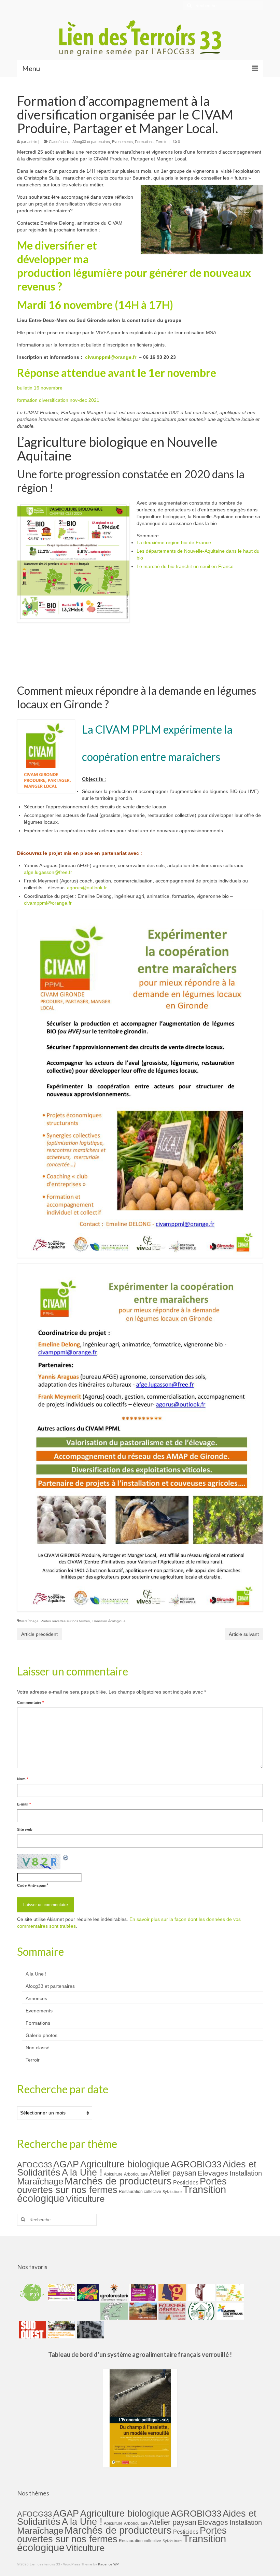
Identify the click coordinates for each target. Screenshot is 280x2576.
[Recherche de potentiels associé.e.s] (87, 2292)
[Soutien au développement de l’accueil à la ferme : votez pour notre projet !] (61, 2330)
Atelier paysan (173, 2173)
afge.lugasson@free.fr (48, 872)
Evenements (122, 142)
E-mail (24, 1804)
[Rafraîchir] (66, 1858)
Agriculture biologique (125, 2164)
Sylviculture (172, 2192)
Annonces (36, 1998)
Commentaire (30, 1702)
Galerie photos (41, 2035)
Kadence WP (108, 2564)
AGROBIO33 (196, 2164)
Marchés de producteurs (118, 2181)
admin (32, 142)
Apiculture (113, 2174)
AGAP (66, 2164)
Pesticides (186, 2182)
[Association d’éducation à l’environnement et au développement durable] (32, 2292)
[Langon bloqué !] (90, 2330)
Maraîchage (29, 1621)
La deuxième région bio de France (174, 542)
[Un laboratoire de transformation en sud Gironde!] (200, 2311)
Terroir (161, 142)
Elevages (213, 2173)
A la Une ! (36, 1974)
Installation (246, 2173)
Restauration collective (140, 2192)
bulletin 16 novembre (40, 388)
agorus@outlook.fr (87, 888)
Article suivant (244, 1634)
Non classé (38, 2048)
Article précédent (39, 1634)
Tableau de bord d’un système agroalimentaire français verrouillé (138, 2354)
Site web (25, 1829)
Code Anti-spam (32, 1885)
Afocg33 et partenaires (91, 142)
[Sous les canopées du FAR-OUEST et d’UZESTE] (200, 2292)
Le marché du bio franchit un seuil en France (185, 566)
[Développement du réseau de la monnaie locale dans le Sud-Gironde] (171, 2292)
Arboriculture (136, 2174)
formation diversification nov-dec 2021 (58, 400)
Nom (23, 1779)
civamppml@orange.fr (111, 357)
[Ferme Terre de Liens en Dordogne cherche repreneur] (142, 2311)
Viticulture (85, 2199)
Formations (144, 142)
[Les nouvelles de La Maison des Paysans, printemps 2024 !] (229, 2311)
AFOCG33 (34, 2165)
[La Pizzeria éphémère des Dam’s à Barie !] (113, 2311)
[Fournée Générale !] (171, 2311)
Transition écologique (109, 1621)
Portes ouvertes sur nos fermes (65, 1621)
